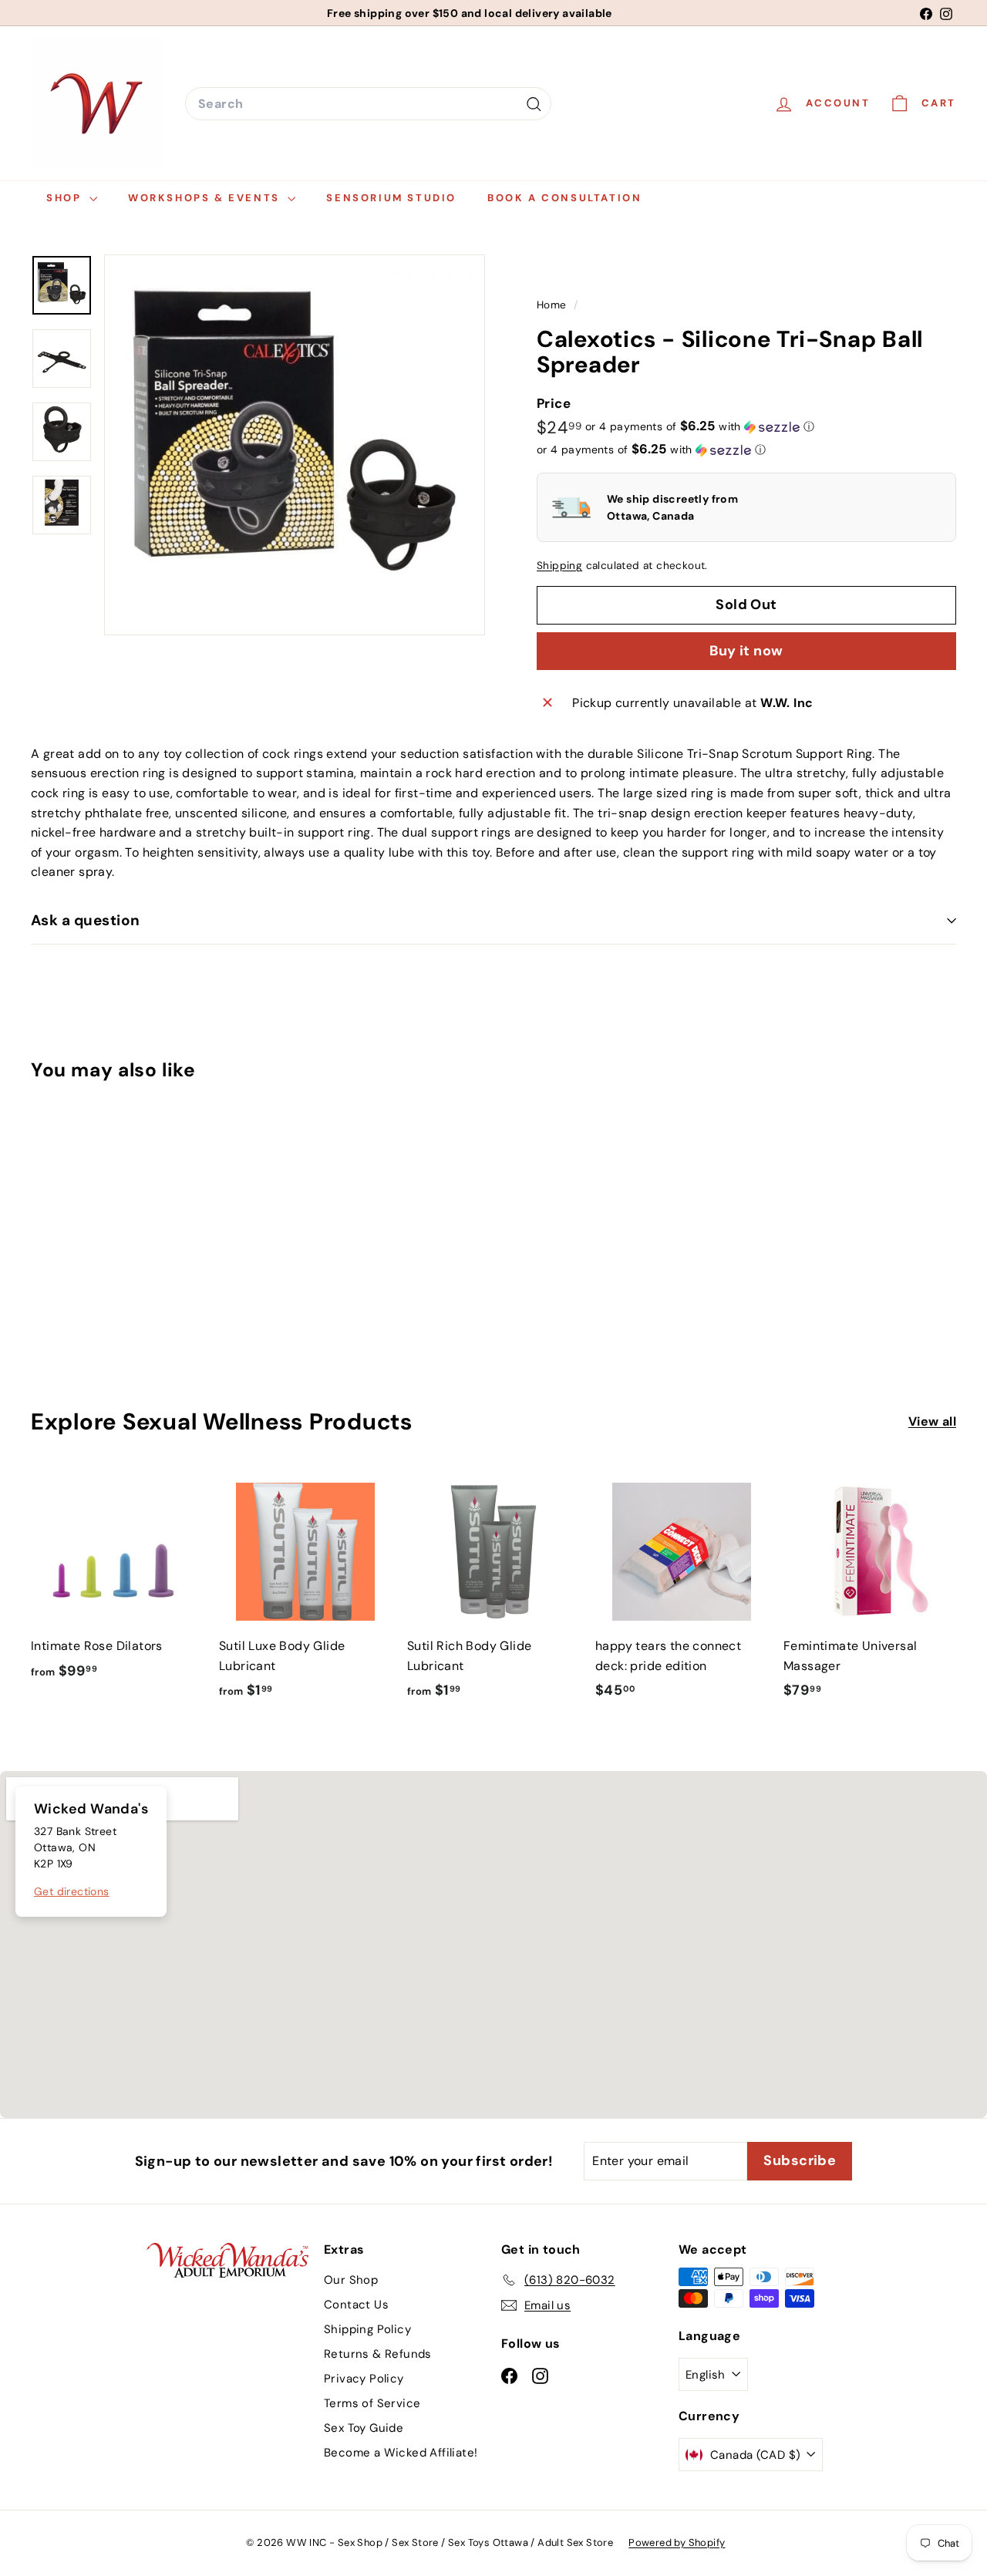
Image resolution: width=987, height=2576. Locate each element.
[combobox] (368, 104)
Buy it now (746, 651)
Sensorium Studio (391, 198)
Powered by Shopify (677, 2542)
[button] (700, 426)
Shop (66, 198)
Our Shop (351, 2280)
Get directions (72, 1891)
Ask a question (86, 920)
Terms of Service (372, 2403)
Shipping (559, 566)
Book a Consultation (564, 198)
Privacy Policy (364, 2379)
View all (932, 1421)
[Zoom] (295, 445)
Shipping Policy (367, 2329)
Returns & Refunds (378, 2354)
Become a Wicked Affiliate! (401, 2453)
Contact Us (356, 2305)
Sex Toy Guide (364, 2428)
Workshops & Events (206, 198)
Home (553, 305)
